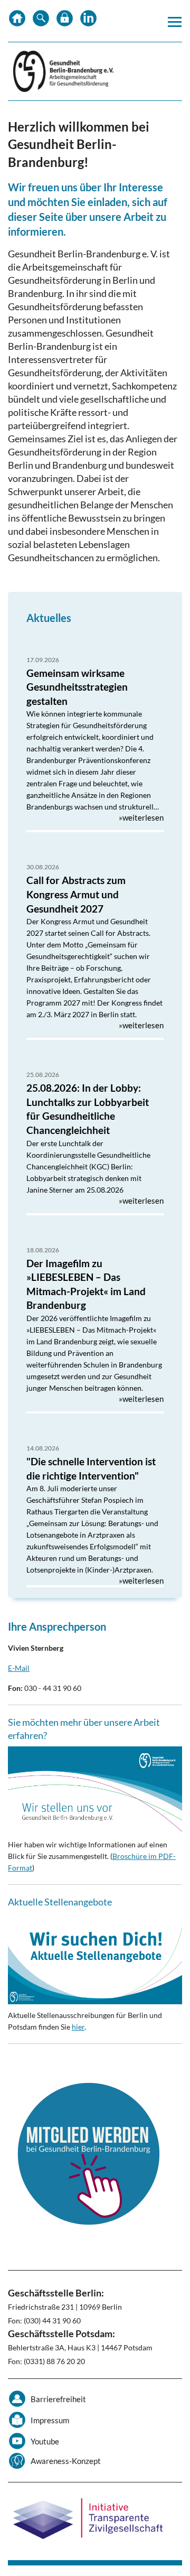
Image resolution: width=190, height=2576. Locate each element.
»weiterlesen (141, 817)
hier (78, 2027)
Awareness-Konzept (66, 2461)
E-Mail (19, 1668)
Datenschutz (65, 21)
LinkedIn (88, 21)
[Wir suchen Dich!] (95, 1959)
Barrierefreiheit (58, 2399)
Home (17, 21)
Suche (41, 21)
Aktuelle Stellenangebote (60, 1902)
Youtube (45, 2441)
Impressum (50, 2420)
